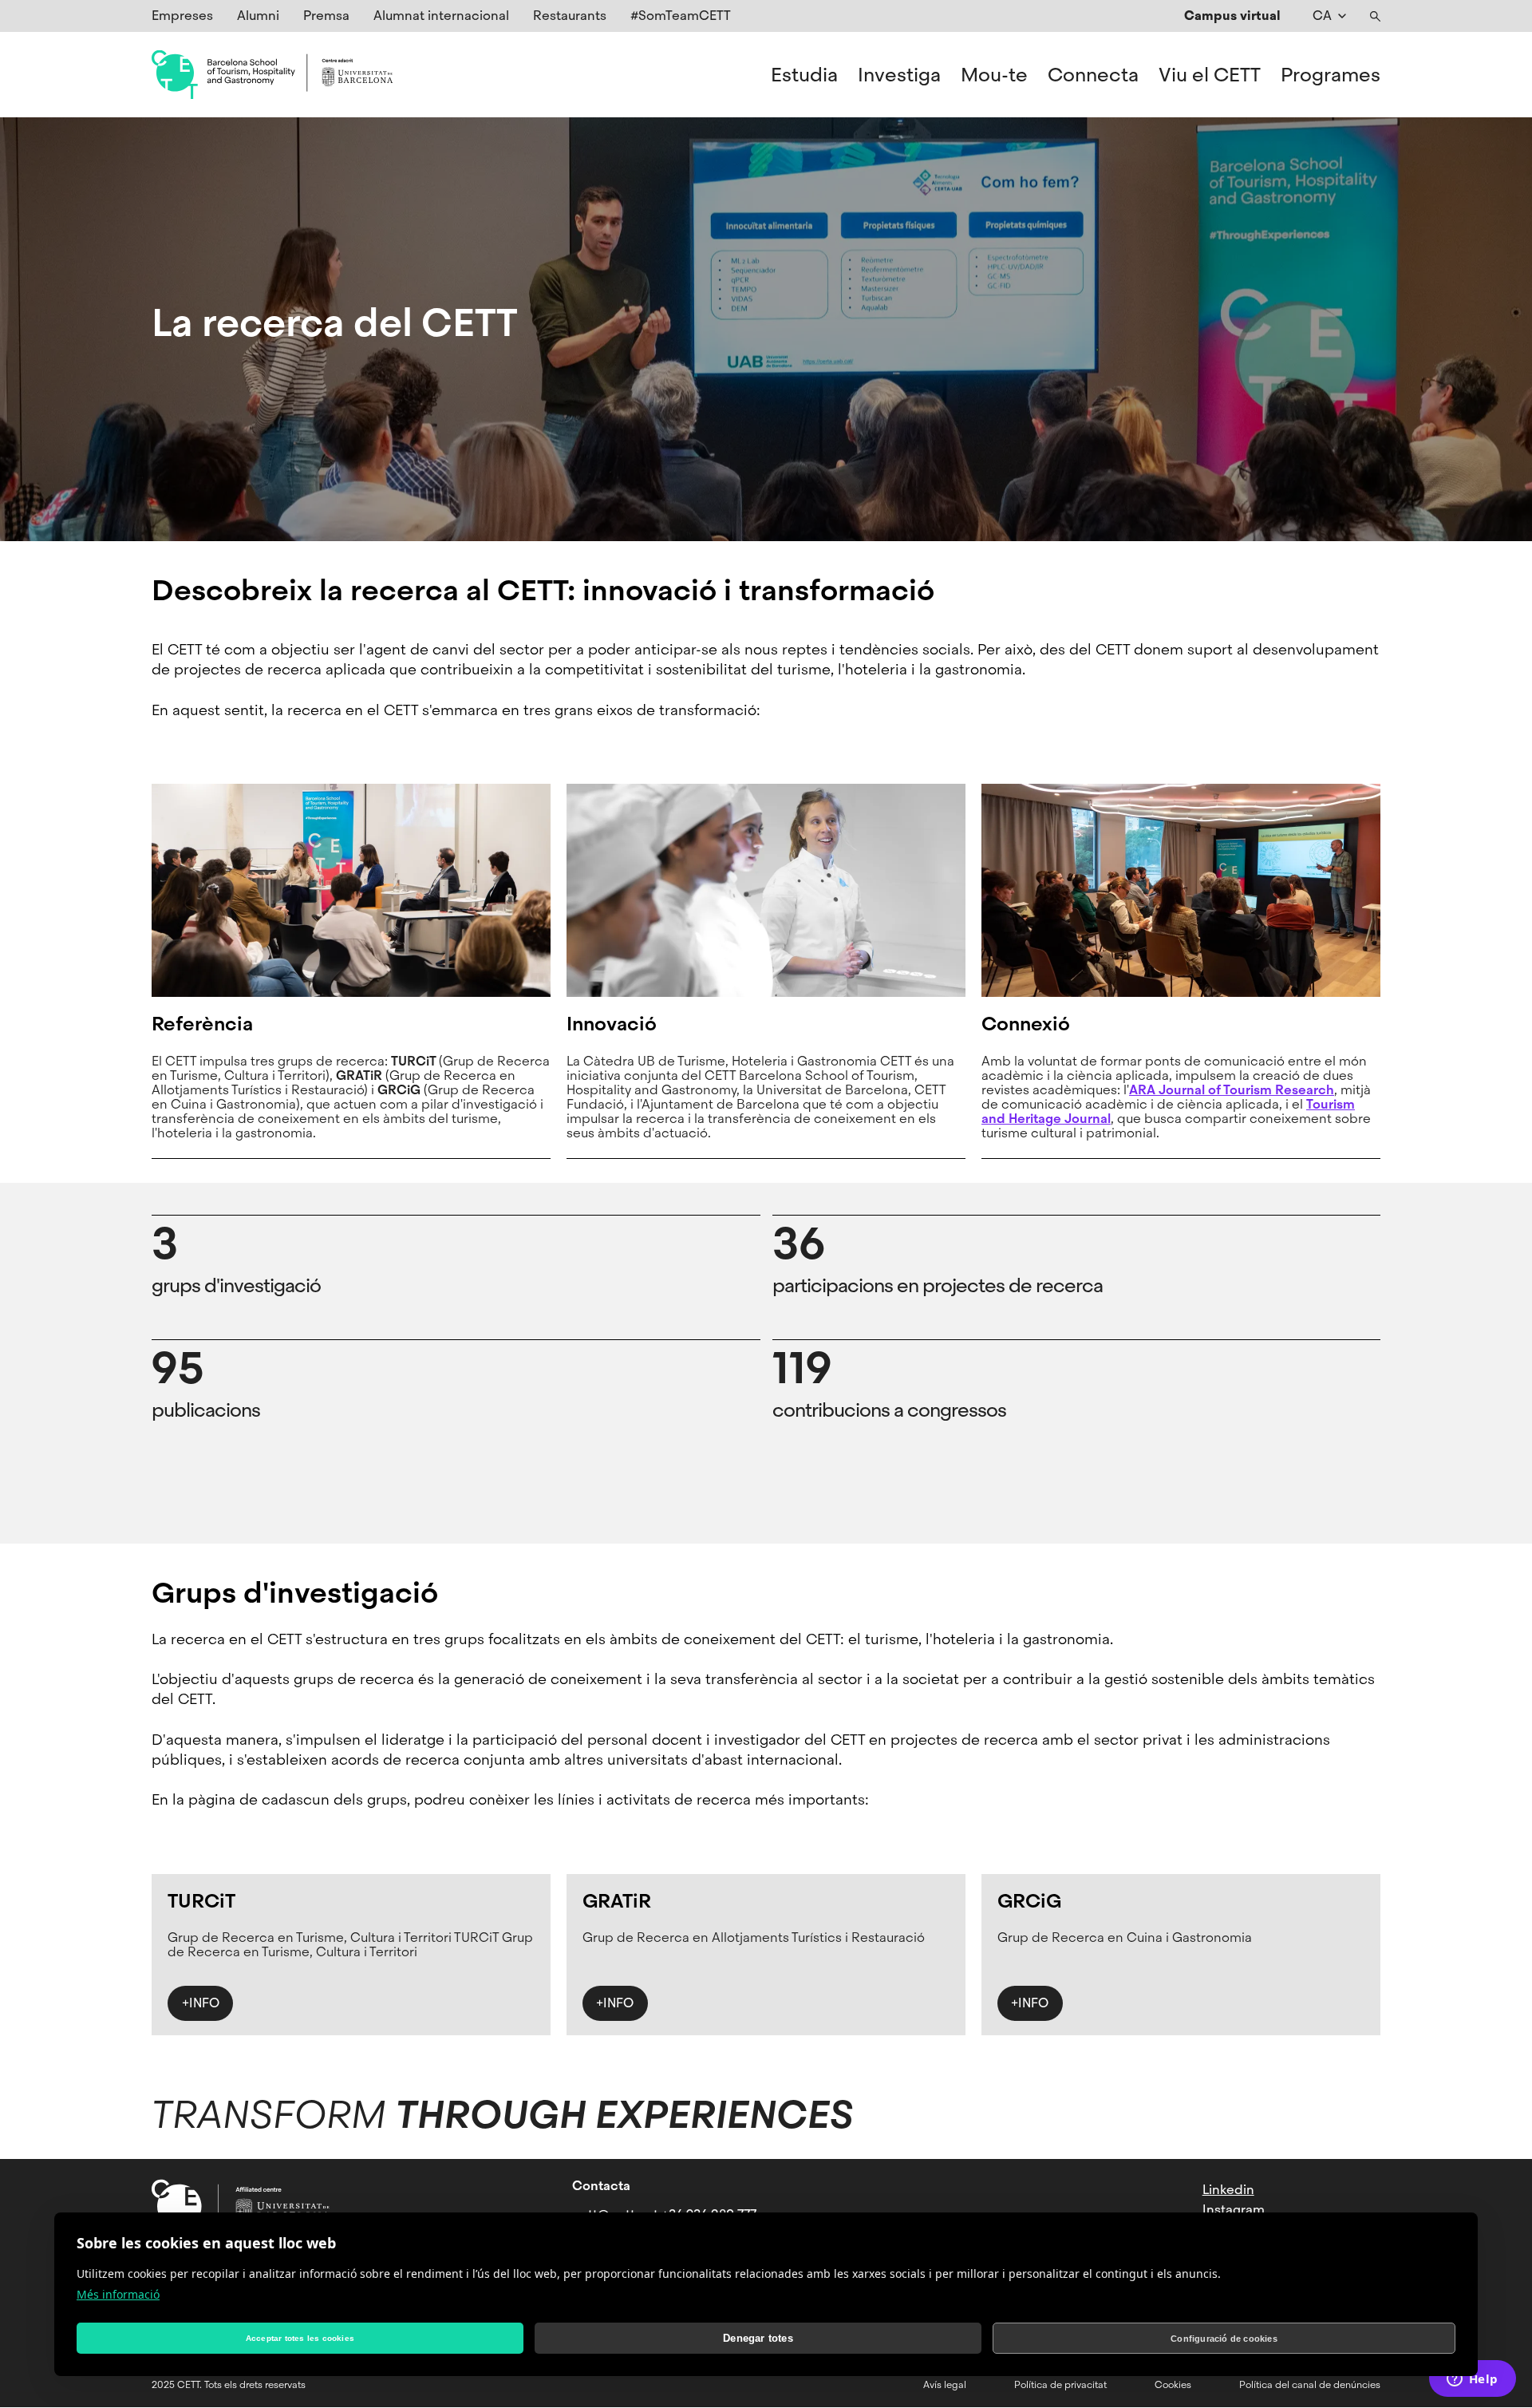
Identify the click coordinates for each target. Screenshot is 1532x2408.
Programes (1331, 75)
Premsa (326, 16)
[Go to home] (272, 75)
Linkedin (1228, 2190)
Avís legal (945, 2385)
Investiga (899, 75)
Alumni (258, 16)
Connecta (1093, 75)
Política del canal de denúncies (1310, 2385)
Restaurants (570, 16)
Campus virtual (1232, 16)
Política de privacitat (1060, 2385)
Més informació (118, 2294)
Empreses (182, 16)
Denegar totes (758, 2338)
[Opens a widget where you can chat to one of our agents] (1472, 2380)
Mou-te (994, 75)
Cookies (1173, 2385)
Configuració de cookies (1224, 2339)
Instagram (1234, 2210)
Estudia (804, 75)
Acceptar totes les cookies (300, 2338)
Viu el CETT (1210, 75)
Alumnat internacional (441, 16)
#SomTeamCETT (681, 16)
